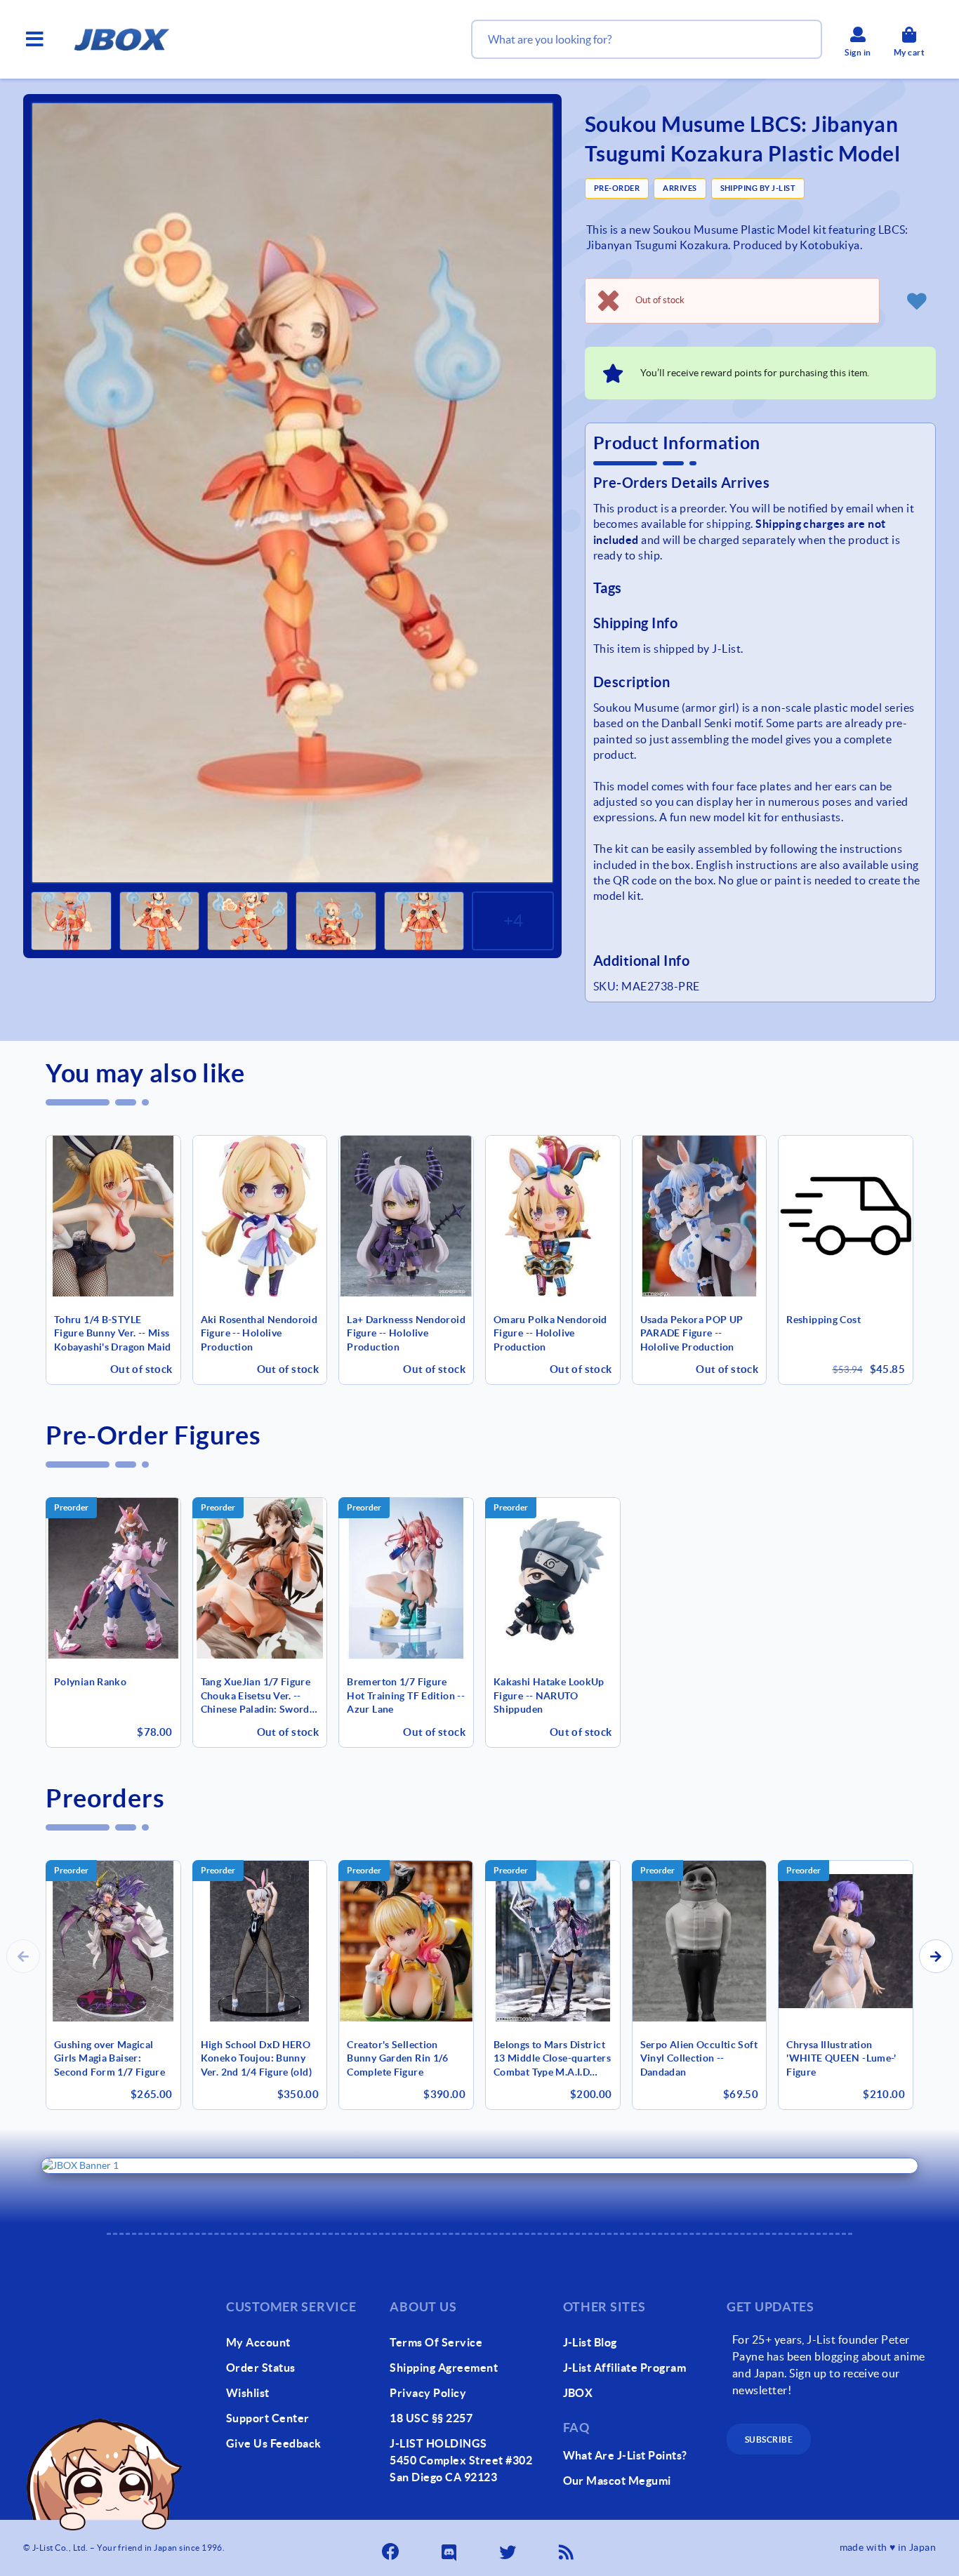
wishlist (248, 2393)
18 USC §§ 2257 (431, 2418)
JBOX (578, 2393)
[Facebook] (392, 2548)
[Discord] (450, 2548)
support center (268, 2418)
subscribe (769, 2439)
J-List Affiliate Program (625, 2368)
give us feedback (274, 2443)
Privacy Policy (428, 2393)
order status (261, 2368)
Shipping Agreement (444, 2368)
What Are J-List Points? (625, 2455)
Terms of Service (436, 2342)
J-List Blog (590, 2342)
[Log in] (916, 300)
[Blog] (567, 2548)
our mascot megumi (617, 2481)
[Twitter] (509, 2548)
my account (258, 2342)
